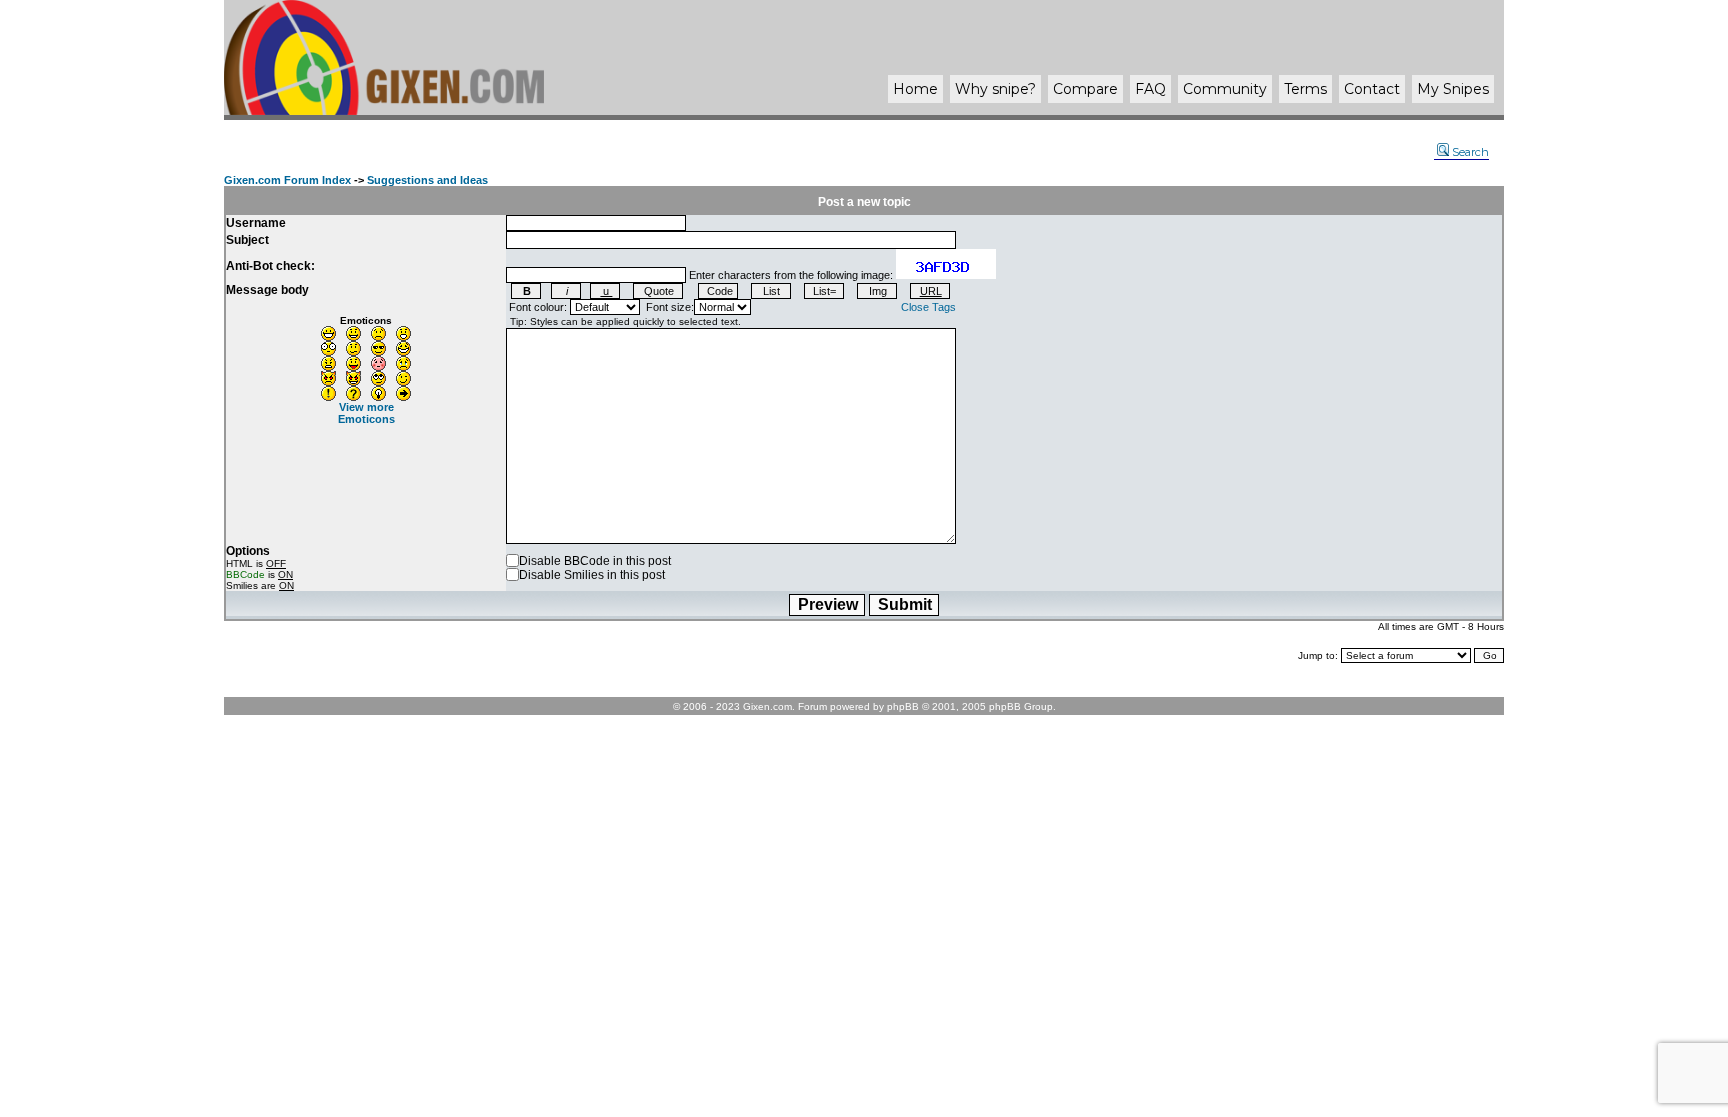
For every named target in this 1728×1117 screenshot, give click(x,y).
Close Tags (928, 307)
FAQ (1150, 89)
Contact (1372, 89)
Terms (1305, 89)
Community (1225, 89)
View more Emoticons (366, 413)
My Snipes (1453, 89)
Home (915, 89)
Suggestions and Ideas (427, 180)
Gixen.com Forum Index (287, 180)
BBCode (245, 574)
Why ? (995, 89)
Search (1470, 152)
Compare (1085, 89)
